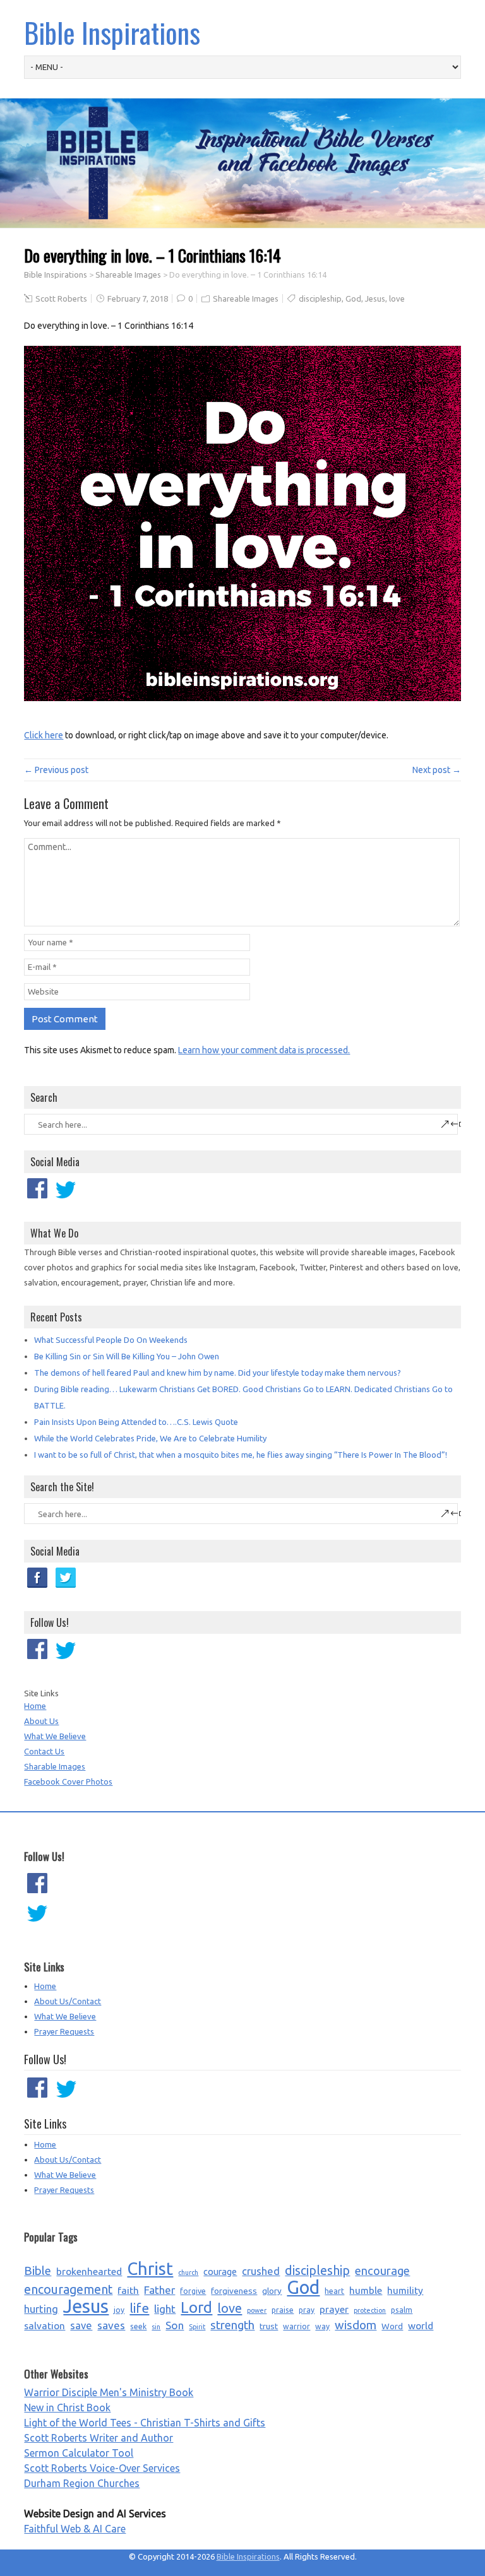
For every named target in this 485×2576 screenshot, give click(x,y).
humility (405, 2290)
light (165, 2309)
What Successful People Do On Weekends (111, 1340)
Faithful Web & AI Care (75, 2529)
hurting (41, 2309)
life (139, 2308)
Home (35, 1706)
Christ (150, 2269)
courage (220, 2272)
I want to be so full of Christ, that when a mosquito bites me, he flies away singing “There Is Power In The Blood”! (241, 1455)
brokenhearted (89, 2271)
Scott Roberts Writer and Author (99, 2438)
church (188, 2272)
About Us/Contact (68, 2001)
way (322, 2326)
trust (269, 2326)
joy (119, 2310)
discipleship (320, 298)
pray (307, 2310)
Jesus (375, 298)
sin (156, 2327)
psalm (402, 2310)
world (421, 2325)
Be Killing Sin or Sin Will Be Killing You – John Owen (127, 1356)
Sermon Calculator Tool (79, 2453)
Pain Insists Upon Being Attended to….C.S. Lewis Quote (136, 1422)
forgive (193, 2291)
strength (232, 2325)
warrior (296, 2326)
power (257, 2310)
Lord (196, 2308)
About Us (41, 1721)
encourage (382, 2271)
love (397, 298)
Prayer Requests (64, 2031)
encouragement (68, 2289)
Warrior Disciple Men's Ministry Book (109, 2392)
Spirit (197, 2327)
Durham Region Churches (82, 2483)
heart (334, 2291)
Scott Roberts (61, 298)
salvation (45, 2325)
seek (138, 2326)
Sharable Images (55, 1766)
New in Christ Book (67, 2408)
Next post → (437, 770)
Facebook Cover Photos (68, 1781)
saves (111, 2325)
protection (370, 2310)
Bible (38, 2271)
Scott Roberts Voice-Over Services (102, 2468)
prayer (334, 2309)
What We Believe (55, 1736)
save (81, 2325)
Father (159, 2290)
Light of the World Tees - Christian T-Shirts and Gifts (145, 2423)
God (353, 298)
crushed (261, 2271)
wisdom (356, 2325)
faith (128, 2290)
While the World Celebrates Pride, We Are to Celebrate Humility (150, 1438)
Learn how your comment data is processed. (264, 1050)
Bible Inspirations (112, 32)
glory (272, 2291)
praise (283, 2310)
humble (366, 2290)
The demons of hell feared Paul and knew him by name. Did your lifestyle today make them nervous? (218, 1373)
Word (392, 2326)
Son (175, 2325)
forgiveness (234, 2291)
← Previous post (56, 770)
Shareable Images (128, 275)
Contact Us (44, 1751)
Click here (44, 735)
